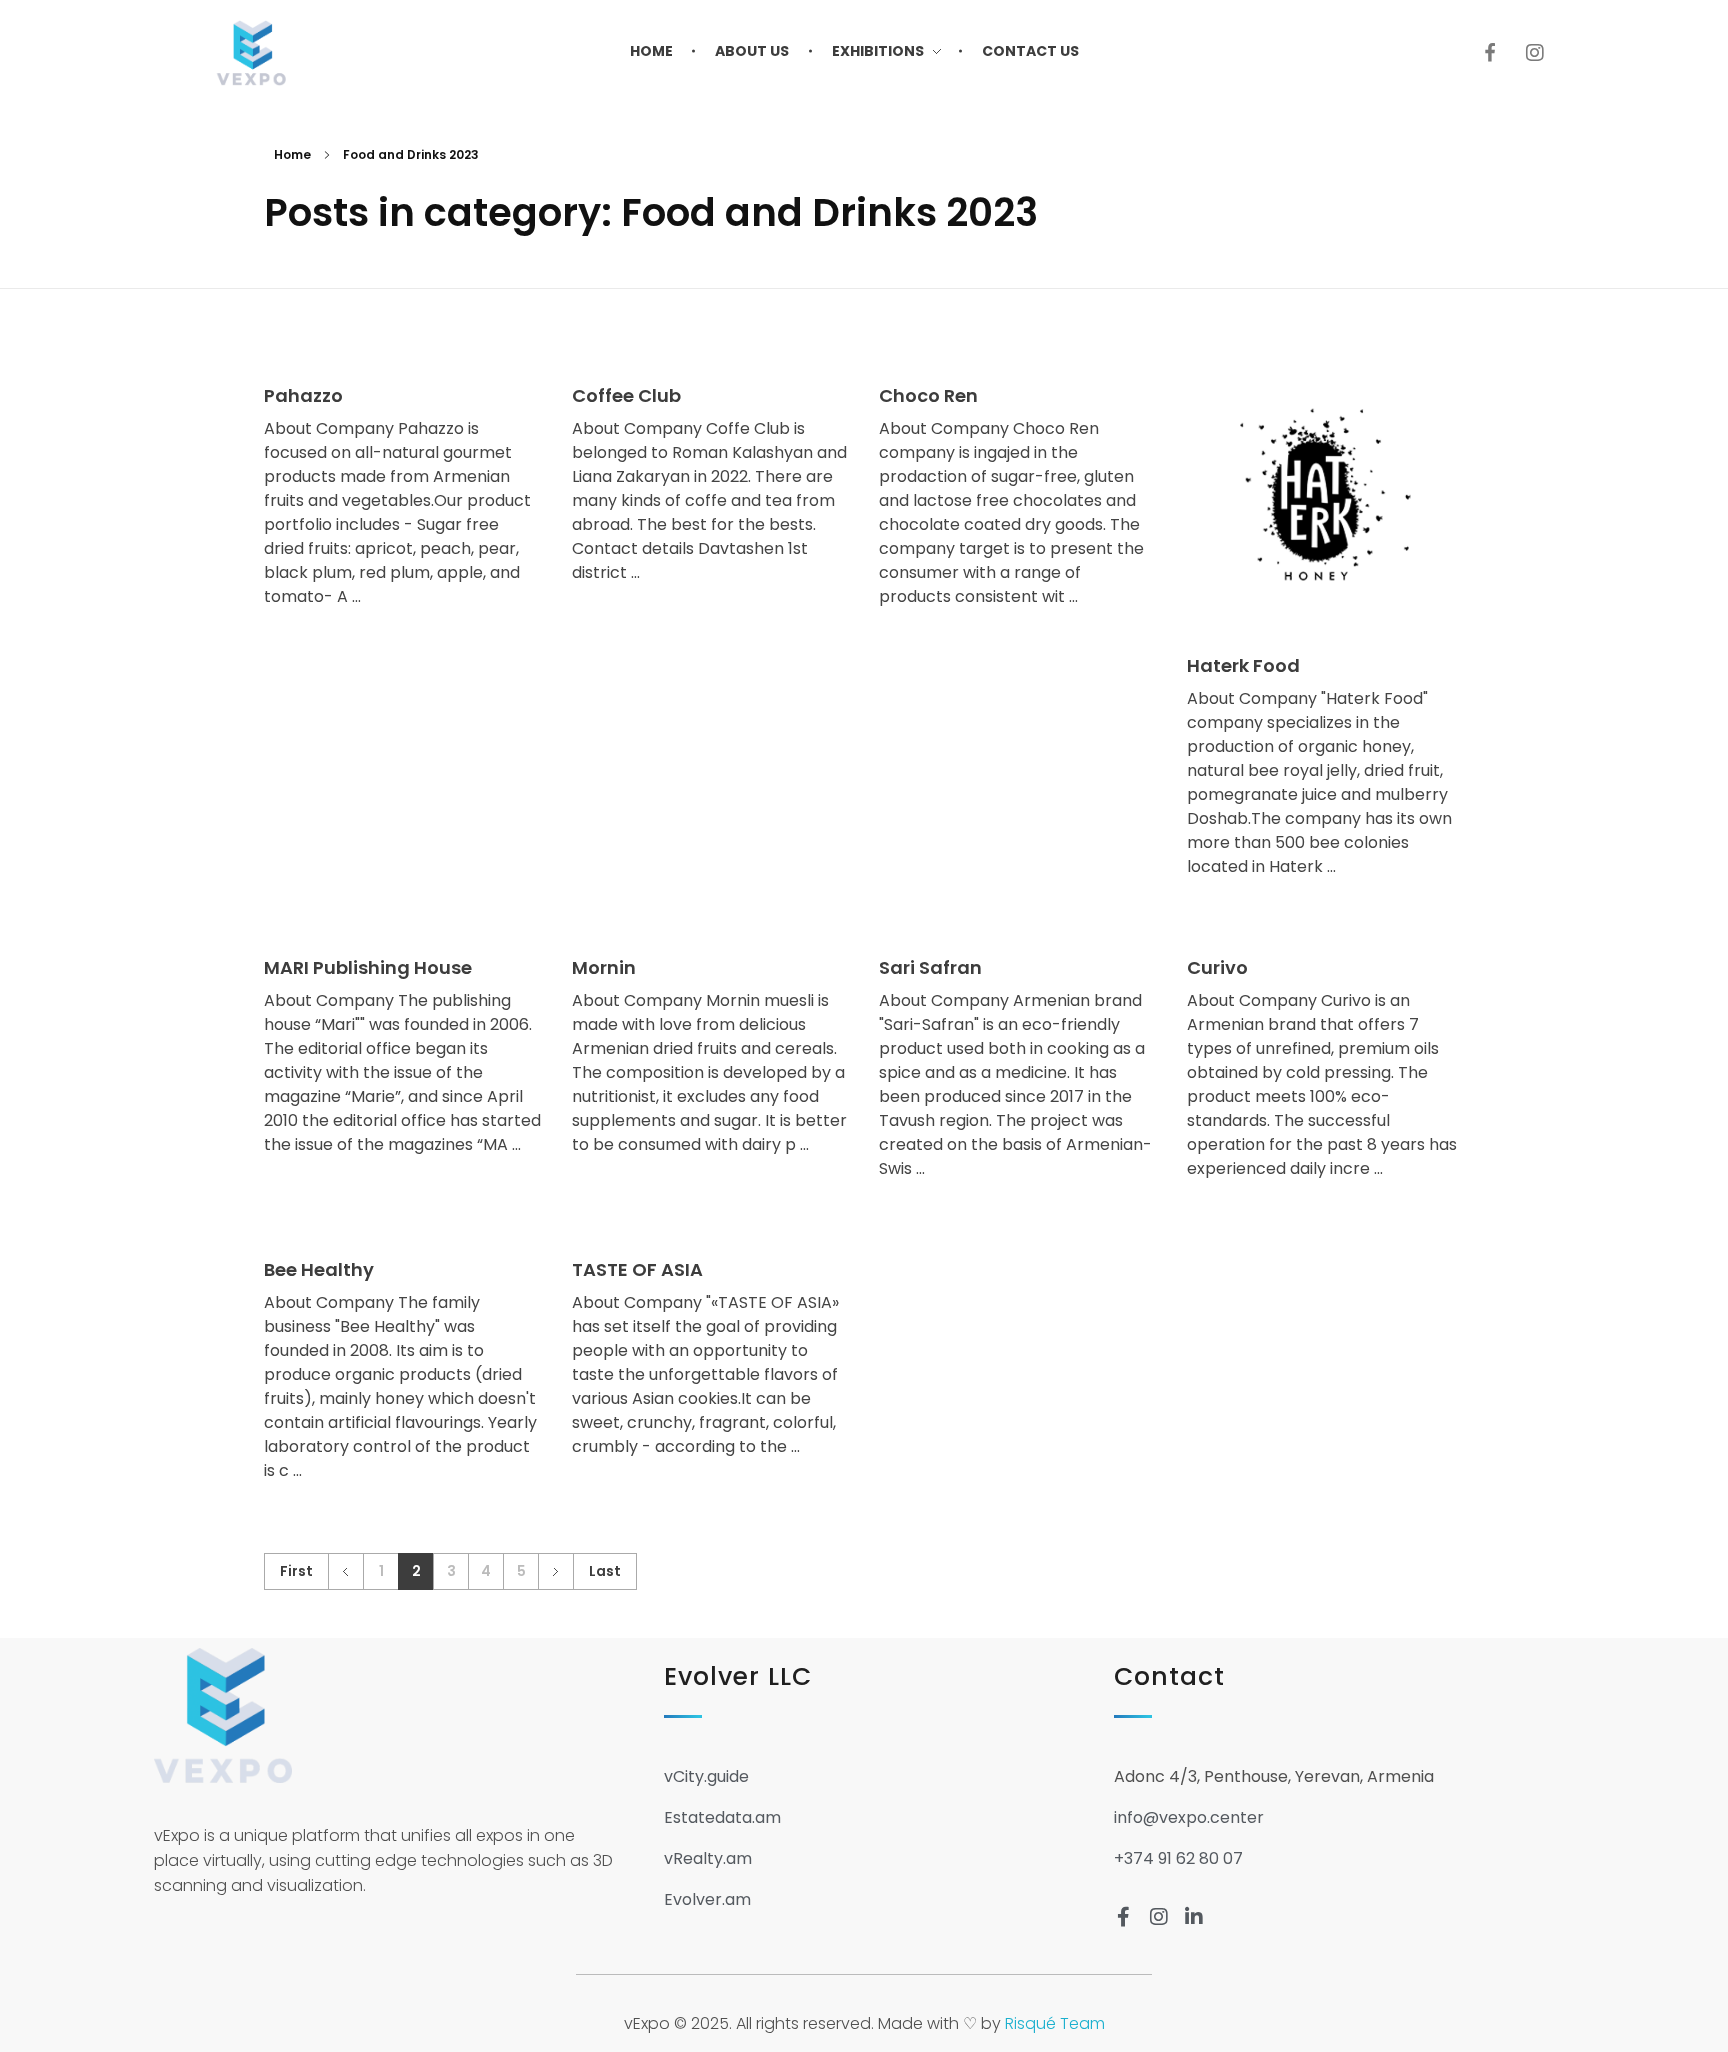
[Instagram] (1535, 53)
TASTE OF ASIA (637, 1269)
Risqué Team (1055, 2023)
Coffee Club (626, 395)
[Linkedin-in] (1194, 1917)
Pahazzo (303, 395)
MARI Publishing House (368, 967)
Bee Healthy (319, 1269)
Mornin (604, 967)
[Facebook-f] (1124, 1917)
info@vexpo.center (1189, 1817)
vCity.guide (706, 1776)
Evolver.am (707, 1899)
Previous (345, 1571)
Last (605, 1571)
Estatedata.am (722, 1817)
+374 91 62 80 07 (1178, 1858)
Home (292, 154)
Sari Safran (930, 967)
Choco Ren (928, 395)
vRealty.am (708, 1858)
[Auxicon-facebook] (1490, 53)
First (296, 1571)
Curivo (1217, 967)
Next (555, 1571)
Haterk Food (1243, 665)
